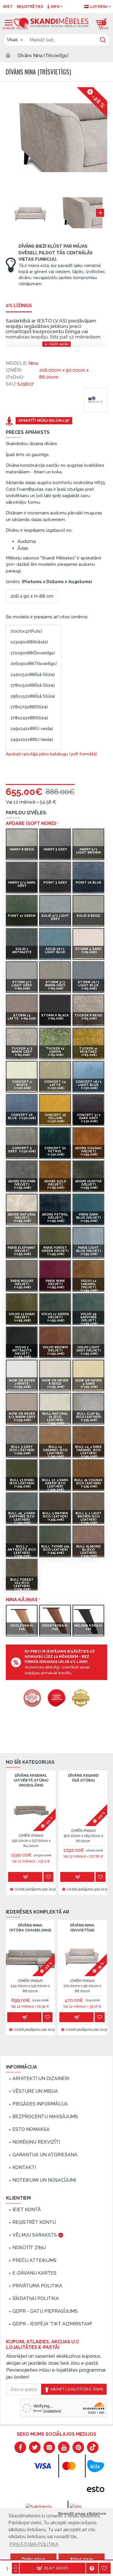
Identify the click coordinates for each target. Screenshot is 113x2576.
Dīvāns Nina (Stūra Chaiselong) (31, 1928)
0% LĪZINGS (19, 306)
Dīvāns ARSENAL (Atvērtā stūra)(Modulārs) (30, 1780)
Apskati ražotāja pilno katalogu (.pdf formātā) (51, 754)
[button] (10, 213)
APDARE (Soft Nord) (31, 823)
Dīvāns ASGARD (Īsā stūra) (83, 1778)
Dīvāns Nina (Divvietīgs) (83, 1928)
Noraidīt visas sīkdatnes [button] (82, 2513)
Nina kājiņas (22, 1600)
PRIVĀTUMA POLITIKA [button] (34, 2544)
